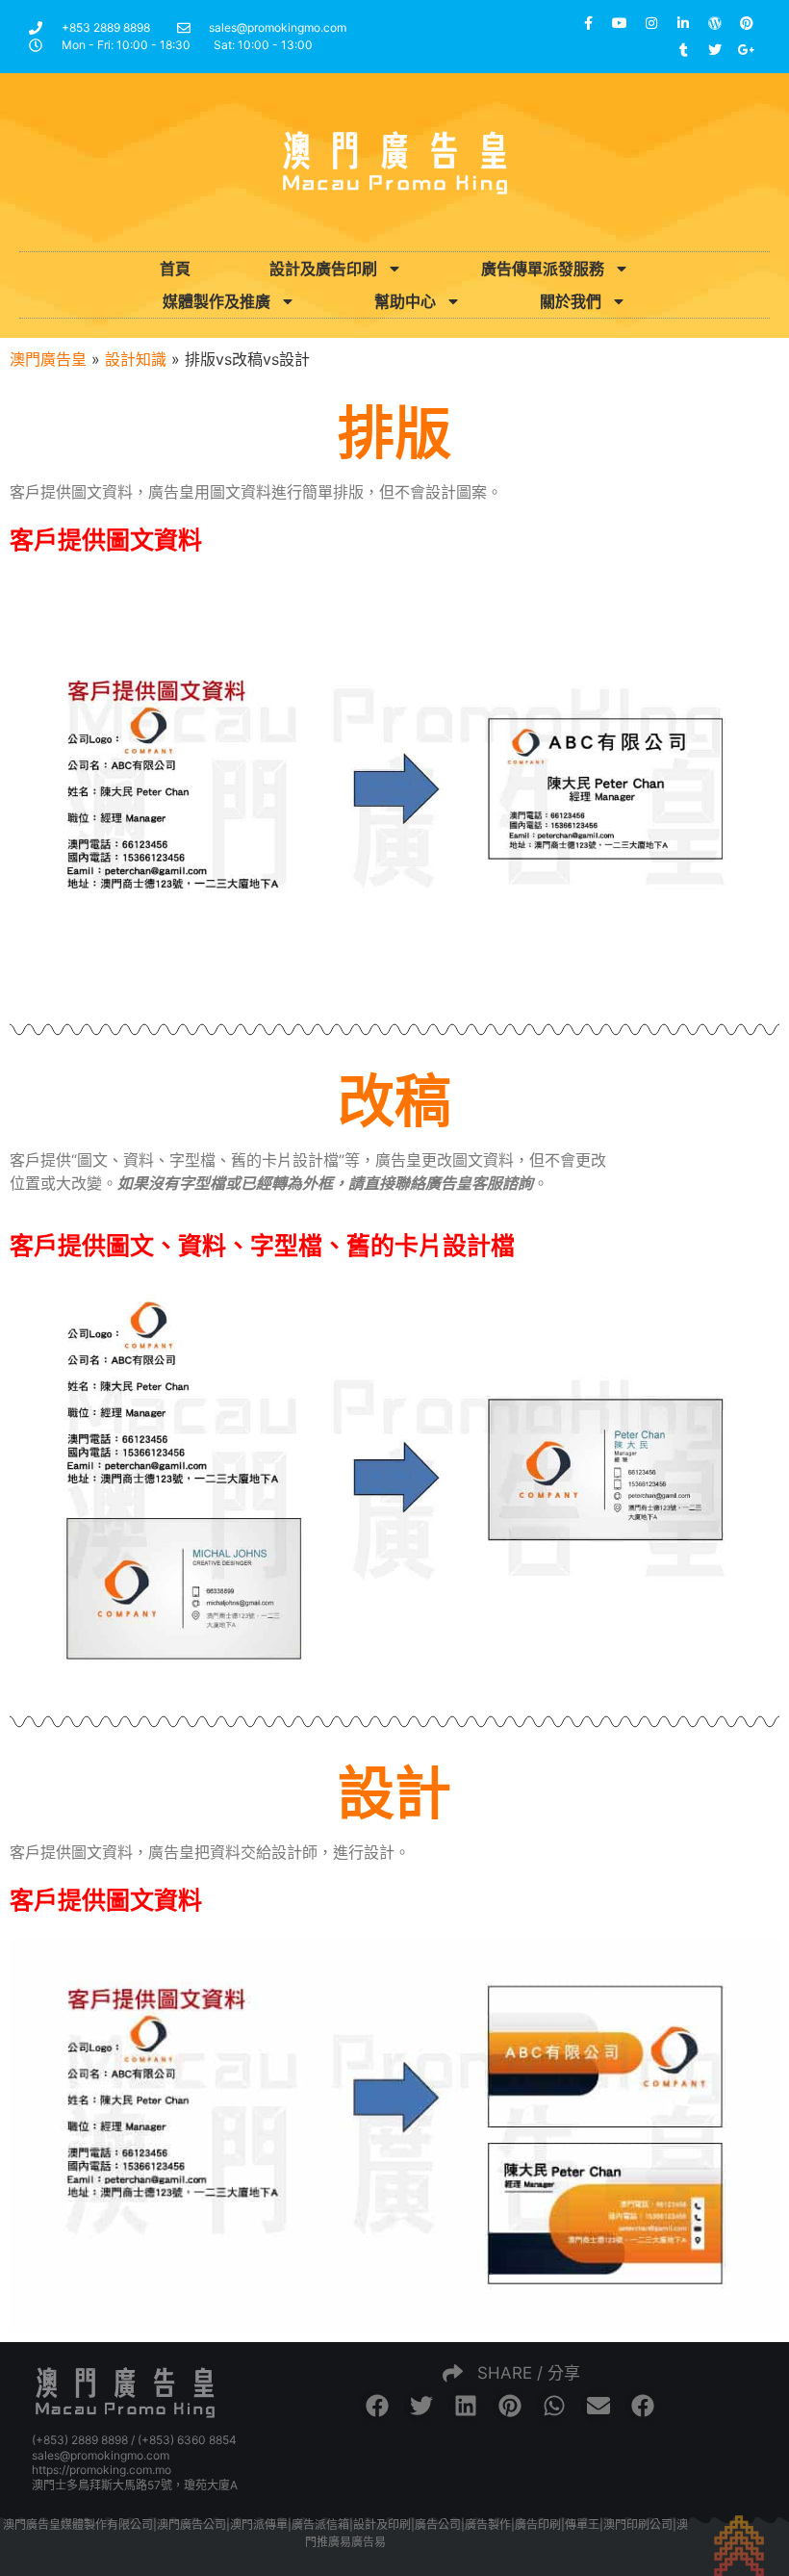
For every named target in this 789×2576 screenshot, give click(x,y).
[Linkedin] (683, 23)
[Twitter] (715, 50)
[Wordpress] (715, 23)
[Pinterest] (747, 23)
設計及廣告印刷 (323, 269)
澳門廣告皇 (48, 359)
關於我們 (571, 301)
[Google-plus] (747, 50)
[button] (377, 2406)
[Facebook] (588, 23)
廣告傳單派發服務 (543, 269)
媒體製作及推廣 (216, 301)
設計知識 (136, 359)
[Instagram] (651, 23)
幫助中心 (405, 301)
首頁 (175, 269)
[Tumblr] (683, 50)
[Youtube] (620, 23)
